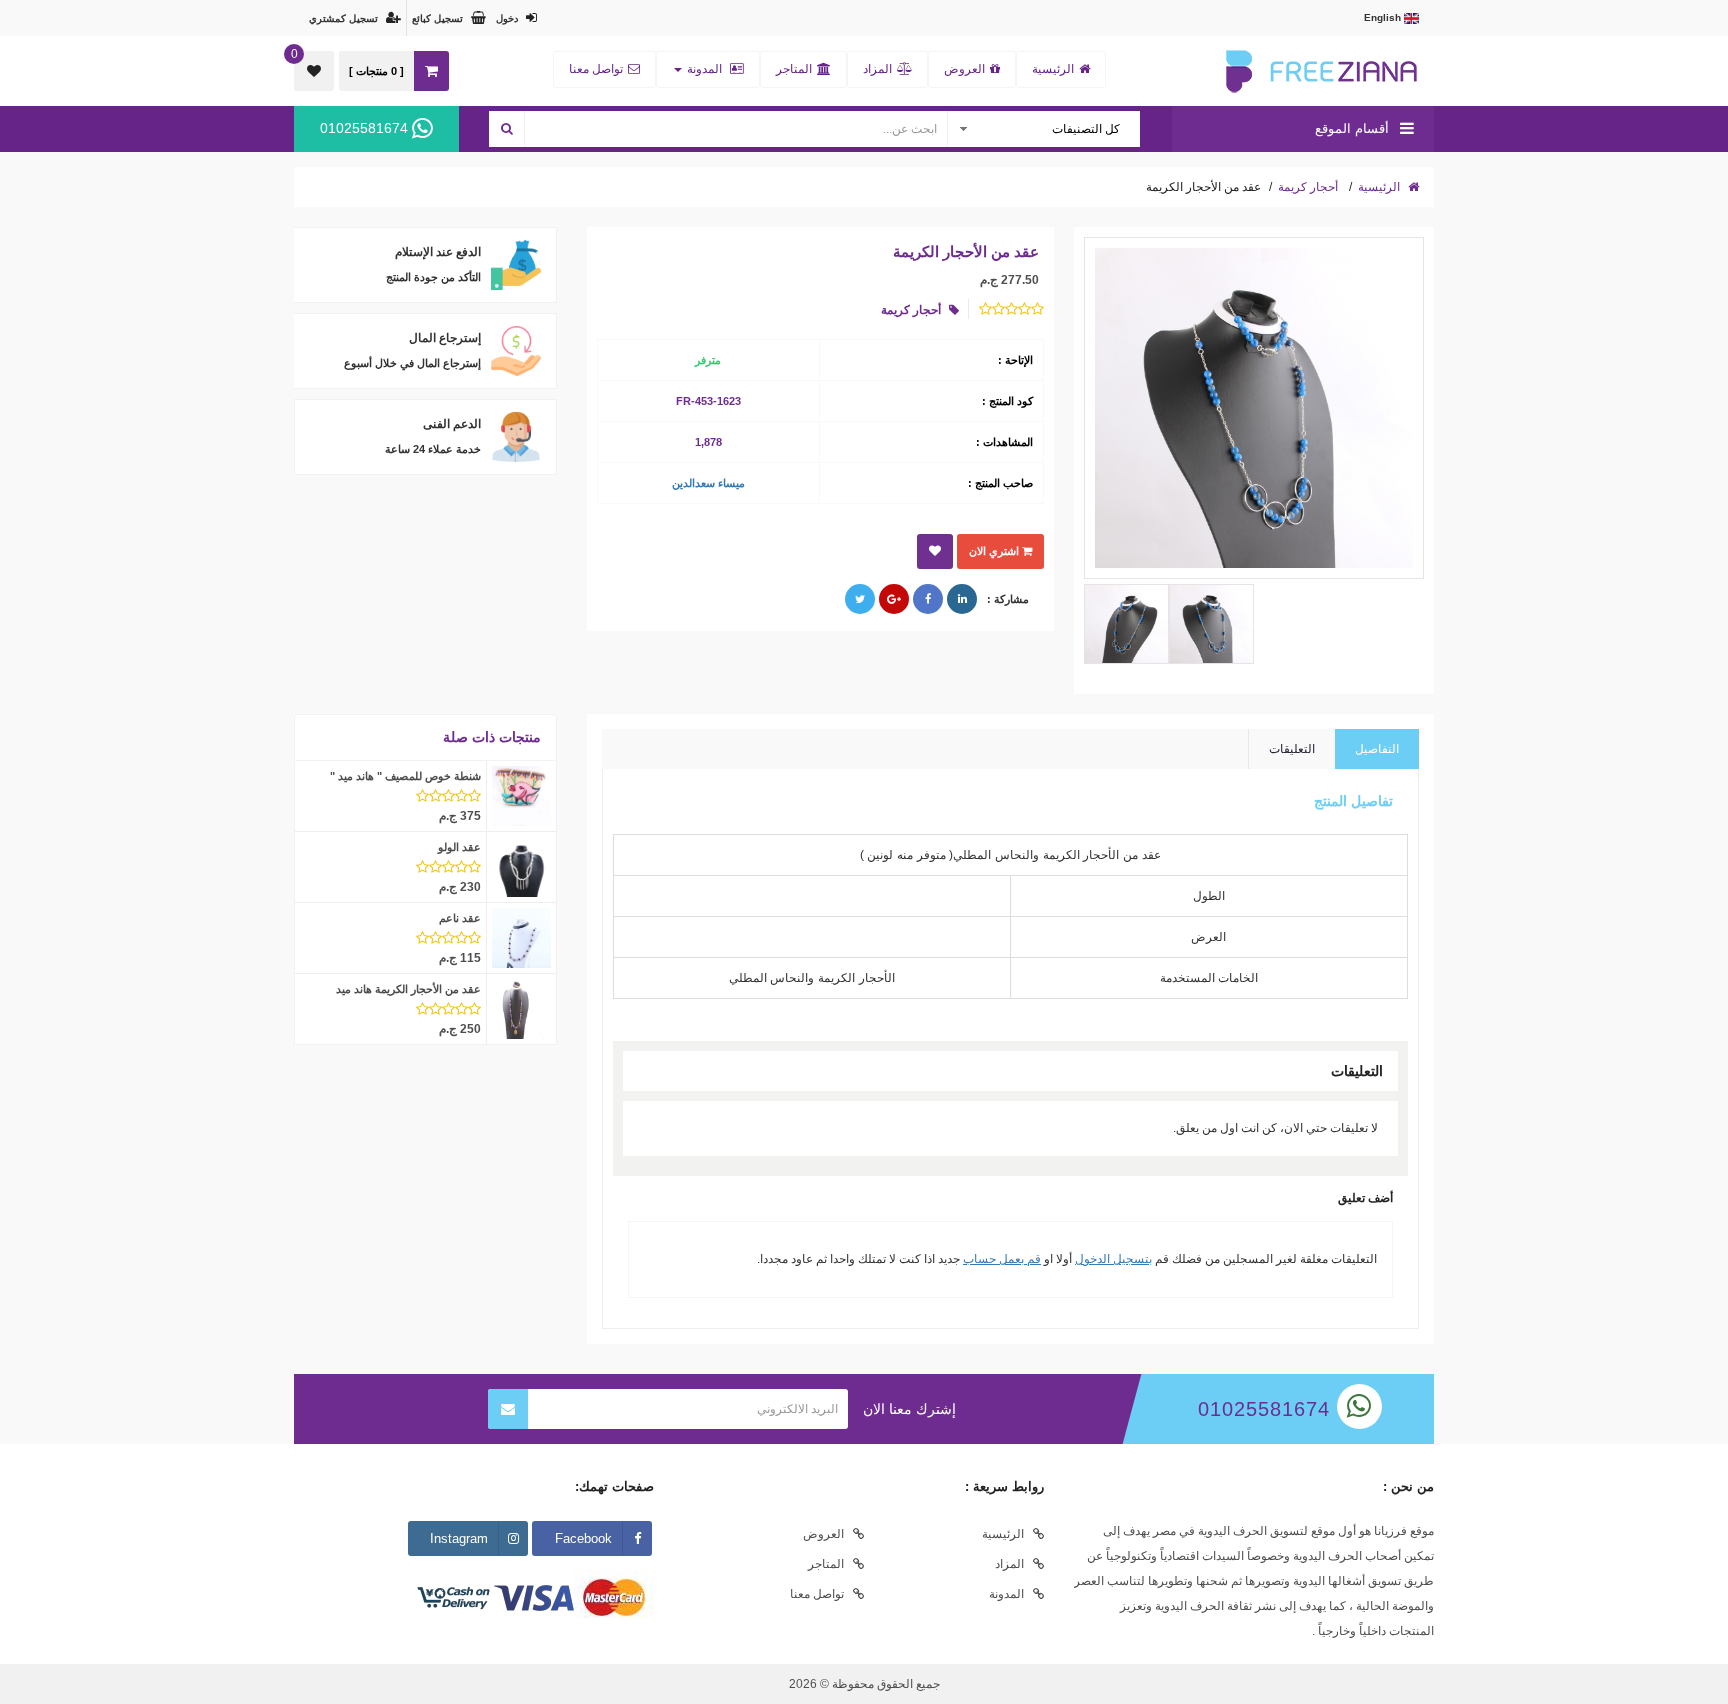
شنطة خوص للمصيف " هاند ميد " (405, 776)
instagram (459, 1538)
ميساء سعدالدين (708, 483)
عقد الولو (459, 847)
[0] (314, 71)
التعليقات (1292, 749)
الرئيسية (1053, 69)
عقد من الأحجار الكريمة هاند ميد (408, 989)
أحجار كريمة (1308, 187)
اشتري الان (995, 551)
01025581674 (366, 128)
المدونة (704, 69)
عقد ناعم (460, 918)
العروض (964, 69)
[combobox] (1043, 129)
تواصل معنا (596, 69)
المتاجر (794, 69)
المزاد (877, 69)
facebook (583, 1538)
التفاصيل (1377, 749)
